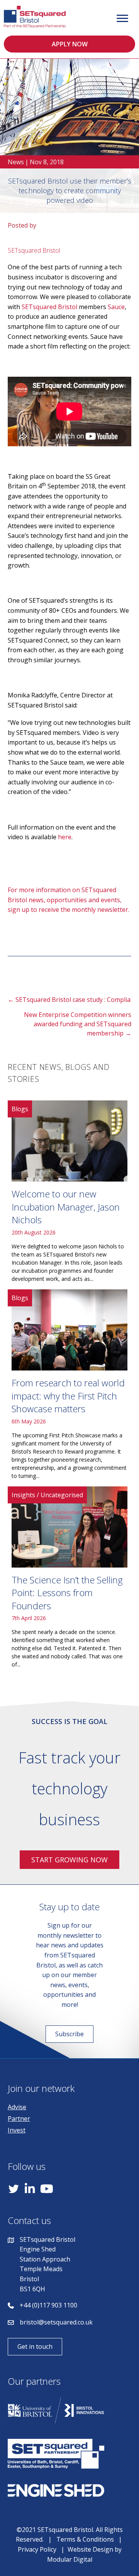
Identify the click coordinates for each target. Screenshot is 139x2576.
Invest (17, 2130)
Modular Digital (70, 2559)
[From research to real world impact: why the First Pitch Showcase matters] (69, 1387)
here (65, 837)
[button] (69, 44)
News (16, 162)
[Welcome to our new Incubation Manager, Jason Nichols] (69, 1194)
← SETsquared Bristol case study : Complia (69, 1000)
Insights (23, 1495)
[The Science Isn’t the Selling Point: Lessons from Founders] (69, 1580)
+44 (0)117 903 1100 (48, 2305)
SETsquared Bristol (49, 307)
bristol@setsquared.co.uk (56, 2322)
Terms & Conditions (85, 2539)
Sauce (116, 307)
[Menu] (122, 19)
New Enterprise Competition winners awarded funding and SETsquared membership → (78, 1024)
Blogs (20, 1109)
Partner (19, 2119)
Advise (17, 2107)
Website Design (90, 2549)
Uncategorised (62, 1495)
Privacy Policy (37, 2549)
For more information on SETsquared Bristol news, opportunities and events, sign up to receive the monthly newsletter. (69, 900)
